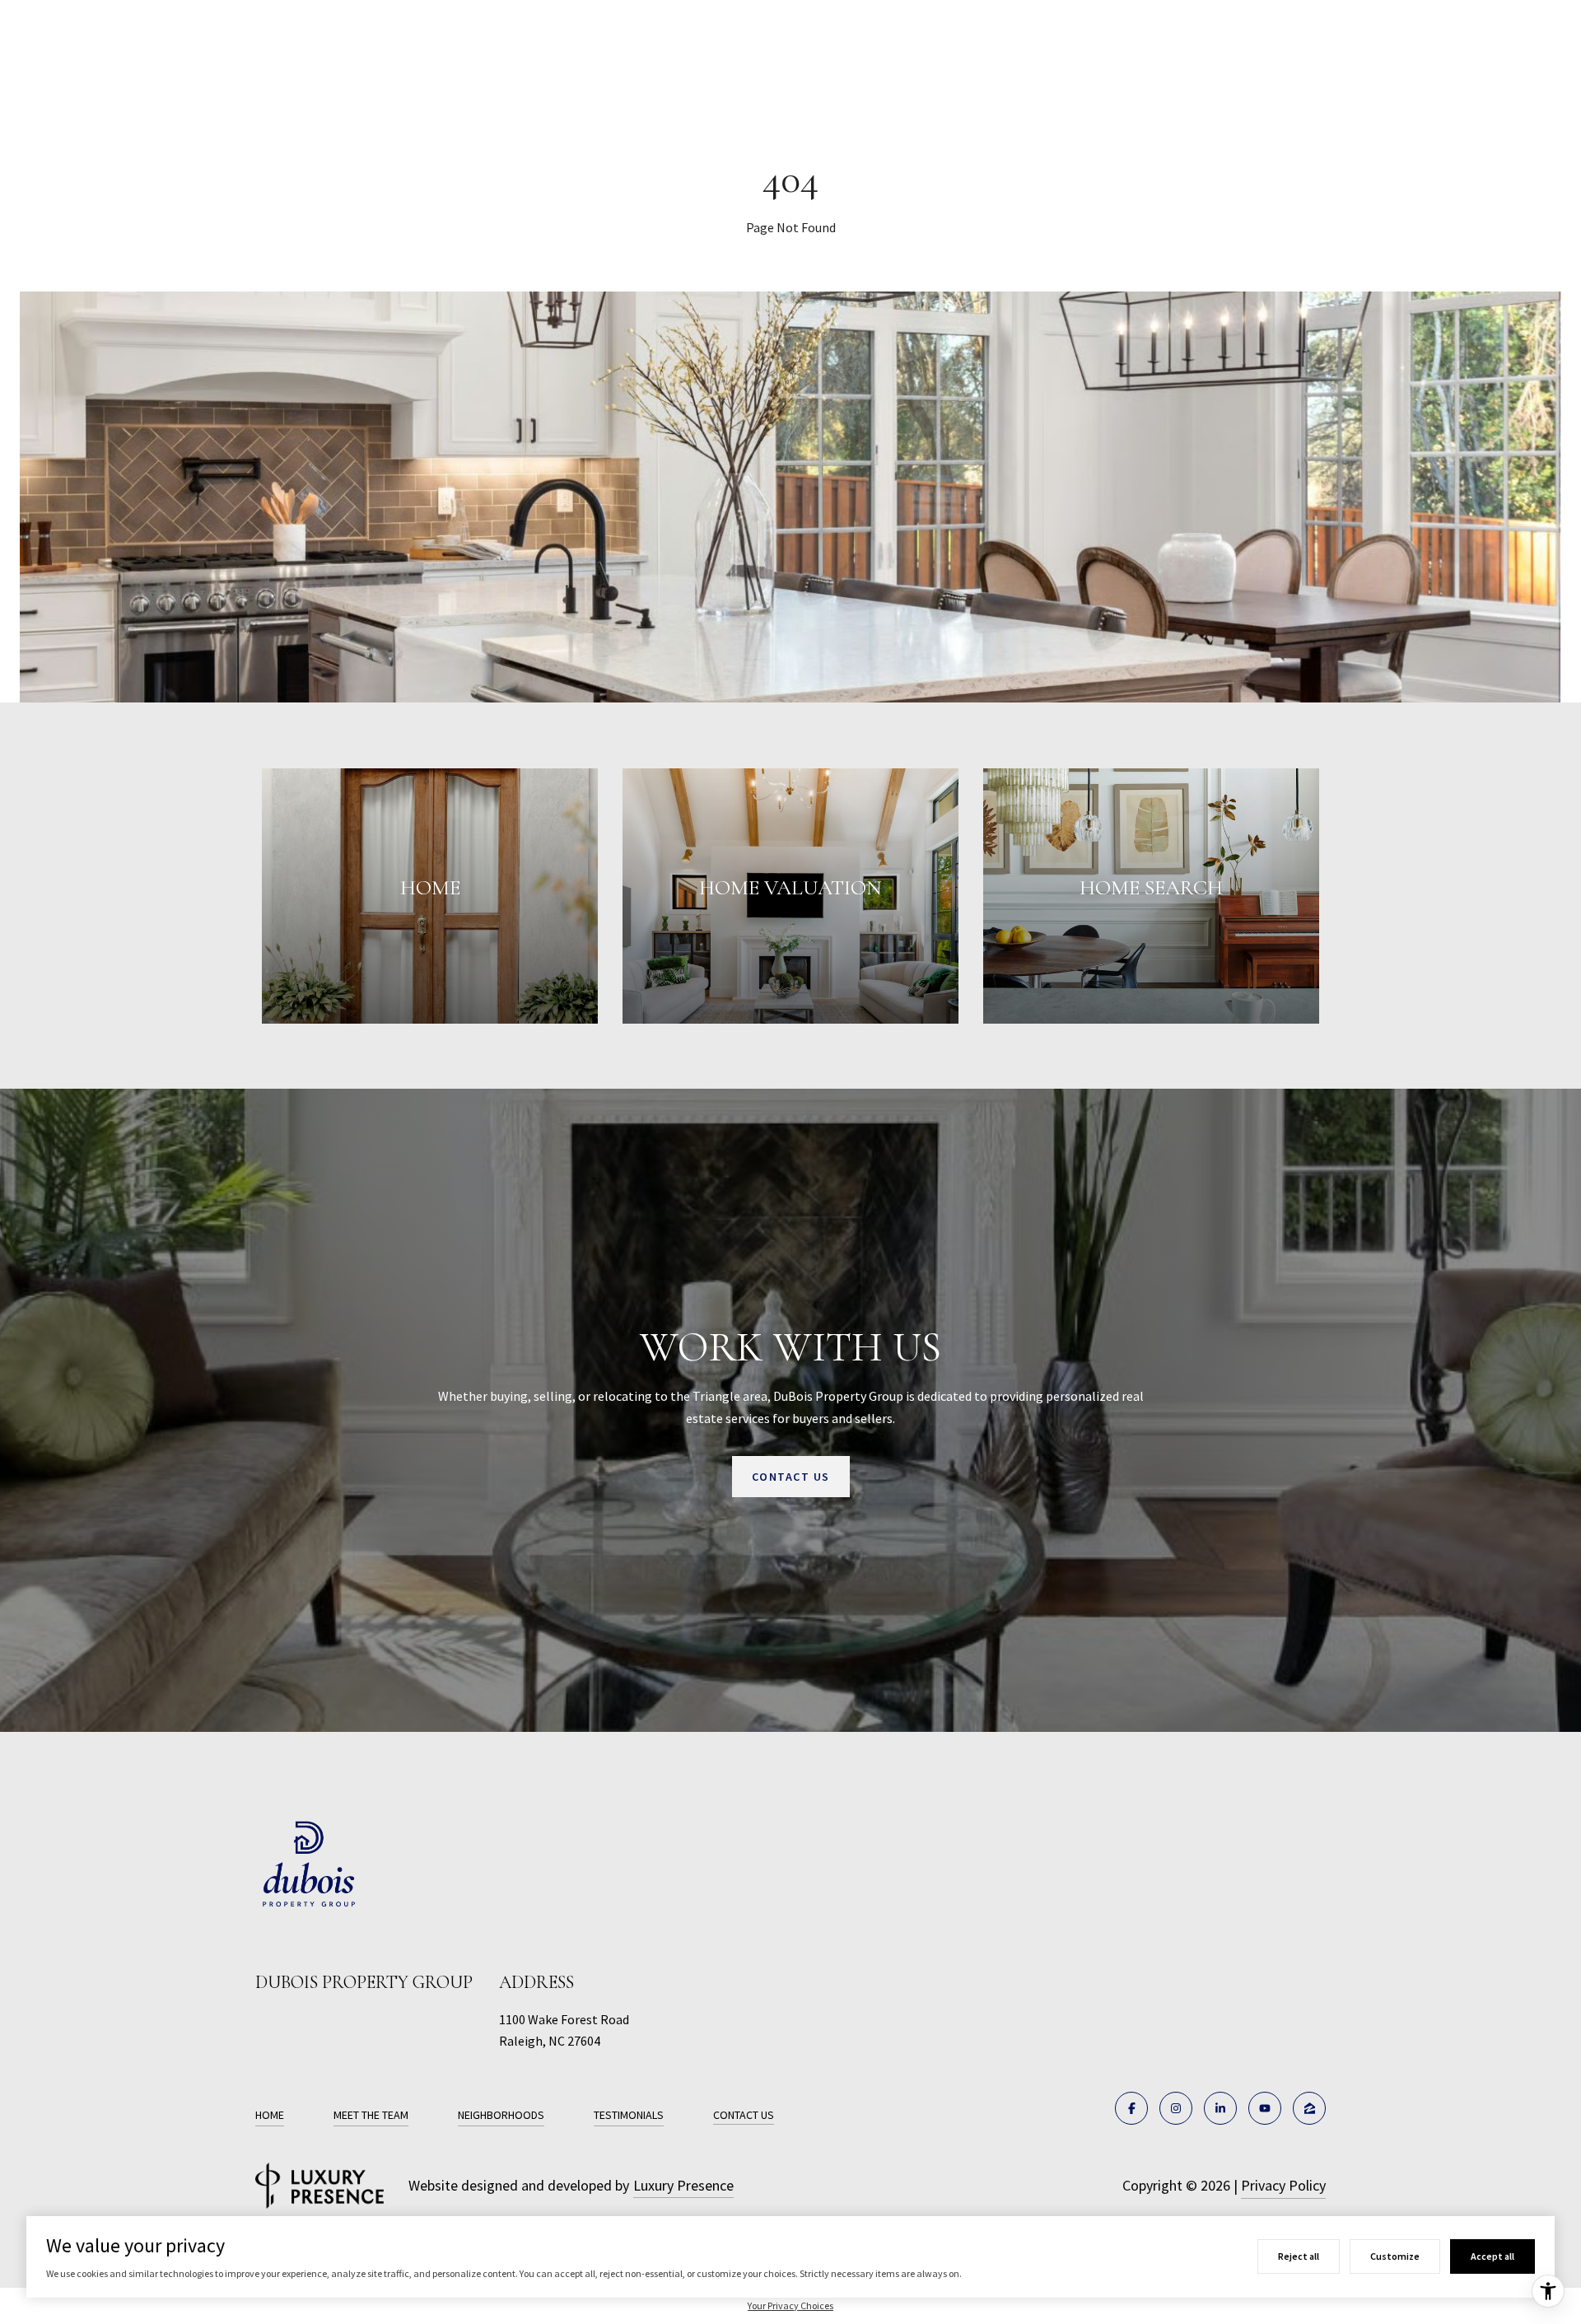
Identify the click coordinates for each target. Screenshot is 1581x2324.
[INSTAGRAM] (1176, 2108)
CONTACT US (744, 2115)
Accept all (1492, 2256)
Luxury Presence (683, 2185)
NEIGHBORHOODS (501, 2115)
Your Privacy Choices (790, 2305)
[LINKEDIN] (1220, 2108)
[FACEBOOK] (1131, 2108)
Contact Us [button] (791, 1477)
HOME (270, 2115)
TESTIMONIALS (629, 2115)
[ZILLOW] (1309, 2108)
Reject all (1299, 2256)
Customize (1395, 2256)
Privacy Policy (1283, 2185)
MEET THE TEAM (371, 2115)
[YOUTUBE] (1265, 2108)
